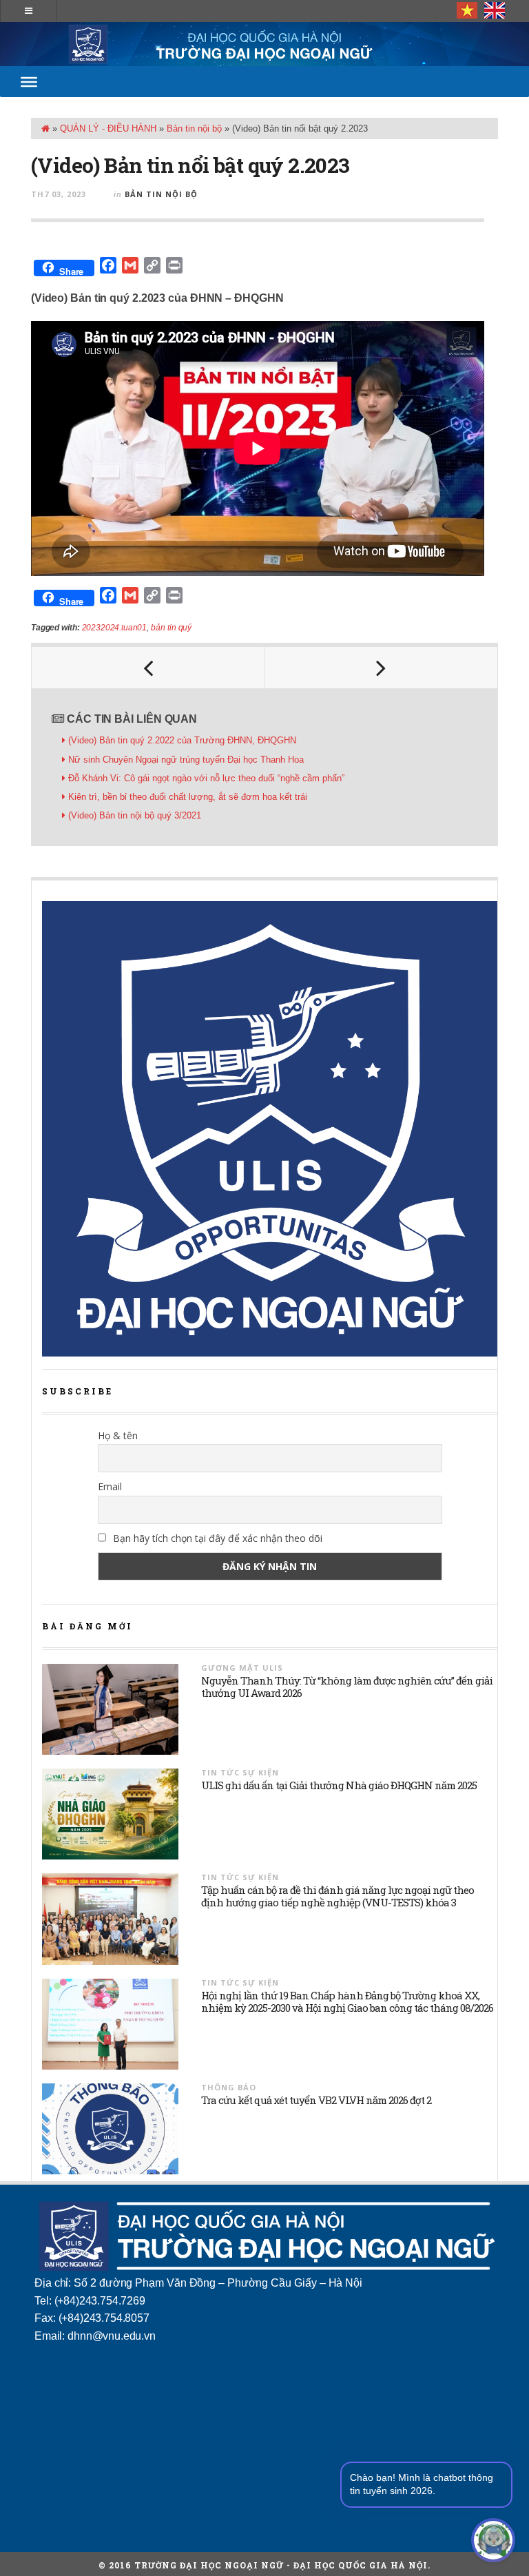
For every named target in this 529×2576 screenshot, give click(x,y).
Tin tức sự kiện (240, 1772)
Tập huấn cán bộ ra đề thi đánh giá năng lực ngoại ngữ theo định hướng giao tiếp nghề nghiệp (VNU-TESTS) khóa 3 (338, 1896)
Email (110, 1486)
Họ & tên (118, 1435)
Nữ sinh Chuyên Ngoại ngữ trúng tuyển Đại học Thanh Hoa (186, 760)
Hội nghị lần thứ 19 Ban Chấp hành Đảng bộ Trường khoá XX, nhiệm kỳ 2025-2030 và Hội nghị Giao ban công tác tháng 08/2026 (347, 2001)
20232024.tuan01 (115, 628)
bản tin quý (171, 628)
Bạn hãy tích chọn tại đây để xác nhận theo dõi (216, 1538)
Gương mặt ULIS (242, 1668)
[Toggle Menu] (29, 81)
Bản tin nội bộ (194, 128)
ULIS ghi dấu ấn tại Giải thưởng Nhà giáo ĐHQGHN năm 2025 (339, 1785)
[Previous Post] (148, 668)
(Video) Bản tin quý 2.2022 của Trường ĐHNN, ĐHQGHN (182, 740)
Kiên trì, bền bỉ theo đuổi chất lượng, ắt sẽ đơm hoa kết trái (188, 797)
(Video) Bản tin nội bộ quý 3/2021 (135, 815)
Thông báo (229, 2087)
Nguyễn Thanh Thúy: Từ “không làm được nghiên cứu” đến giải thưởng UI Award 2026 (347, 1687)
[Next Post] (381, 668)
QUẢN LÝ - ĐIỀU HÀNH (108, 128)
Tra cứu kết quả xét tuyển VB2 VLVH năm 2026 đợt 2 (316, 2100)
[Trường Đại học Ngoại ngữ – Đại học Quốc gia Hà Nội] (264, 44)
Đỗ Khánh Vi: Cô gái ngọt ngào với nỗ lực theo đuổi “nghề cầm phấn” (206, 778)
